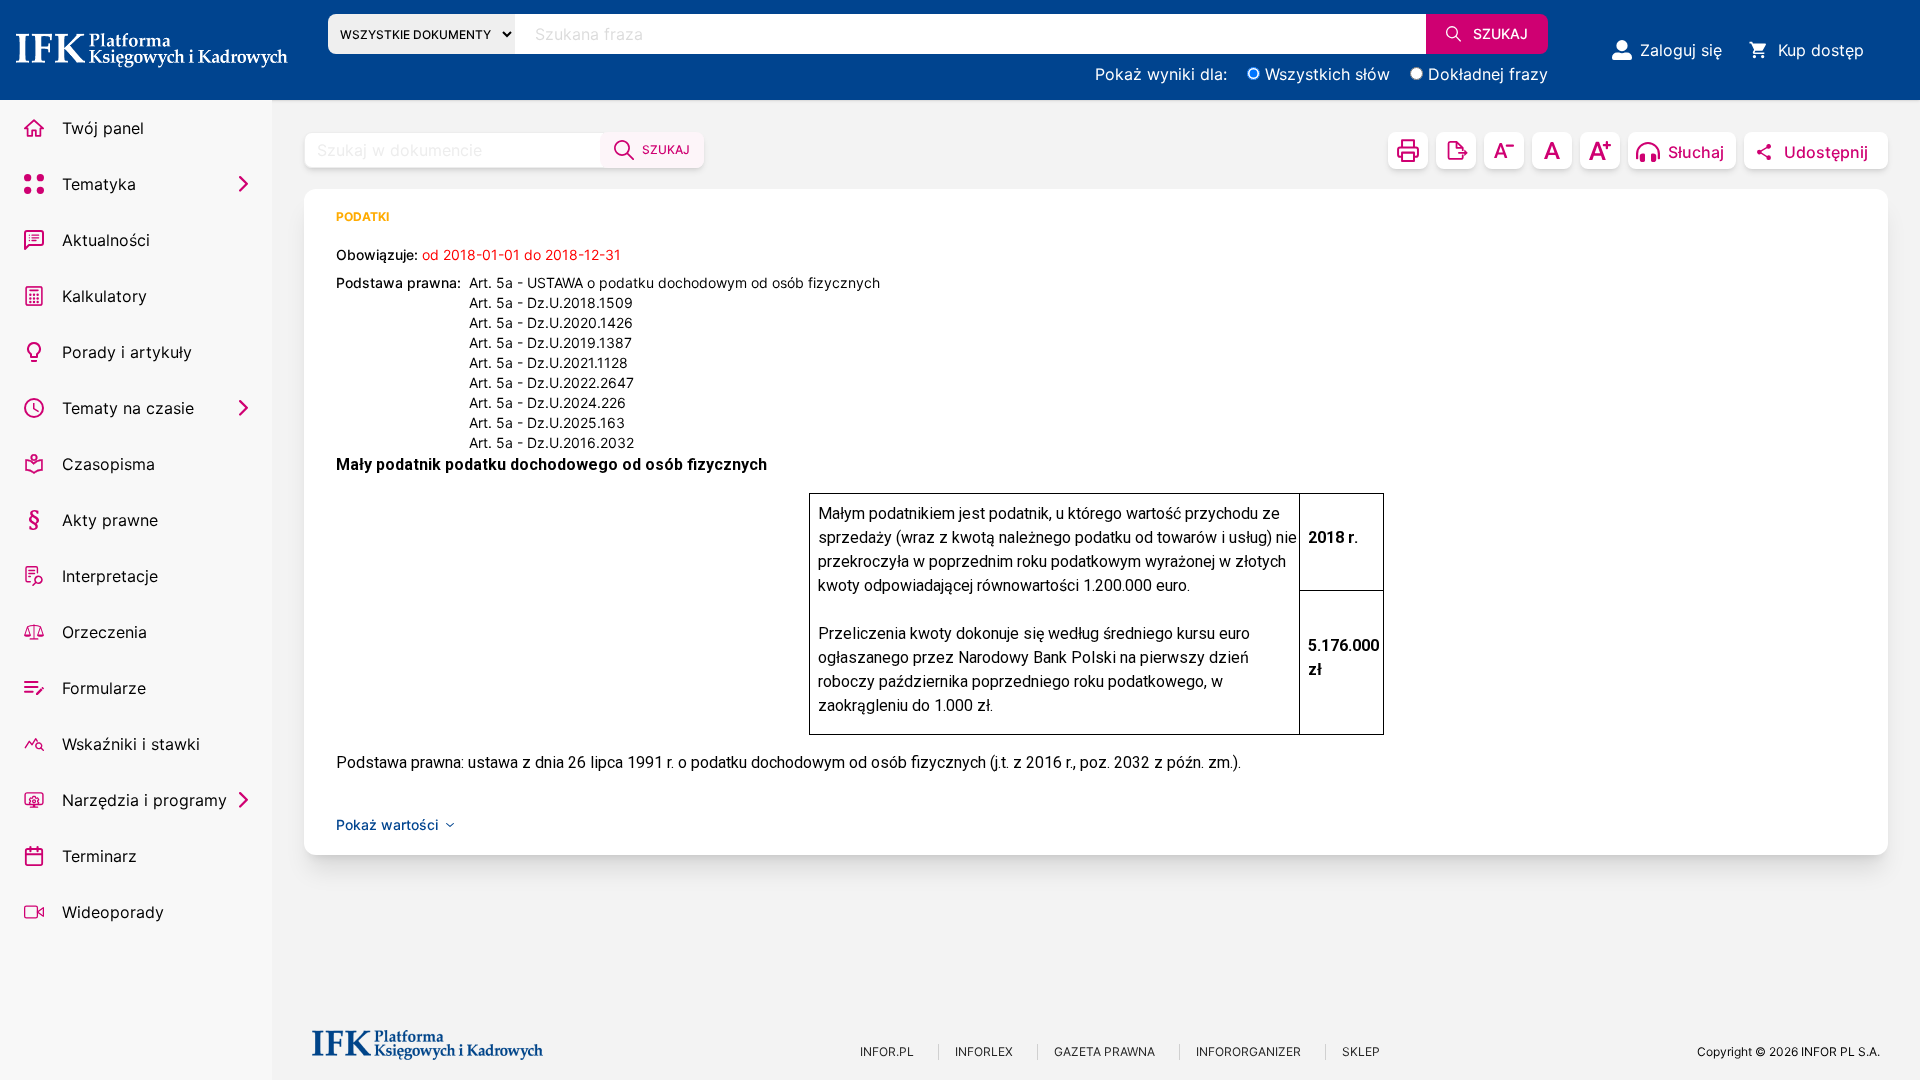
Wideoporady (113, 912)
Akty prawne (110, 520)
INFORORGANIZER (1248, 1051)
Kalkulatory (104, 296)
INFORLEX (984, 1051)
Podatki (362, 216)
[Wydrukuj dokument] (1408, 150)
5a (504, 282)
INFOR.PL (887, 1051)
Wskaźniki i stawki (131, 744)
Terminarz (99, 856)
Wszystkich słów (1327, 74)
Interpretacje (110, 576)
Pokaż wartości (387, 824)
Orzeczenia (104, 632)
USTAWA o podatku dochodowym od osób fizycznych (703, 282)
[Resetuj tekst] (1552, 150)
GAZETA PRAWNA (1104, 1051)
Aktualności (106, 240)
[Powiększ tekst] (1600, 150)
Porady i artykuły (127, 352)
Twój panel (103, 128)
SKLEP (1361, 1051)
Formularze (104, 688)
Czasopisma (108, 464)
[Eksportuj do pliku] (1456, 150)
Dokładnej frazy (1488, 74)
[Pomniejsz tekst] (1504, 150)
